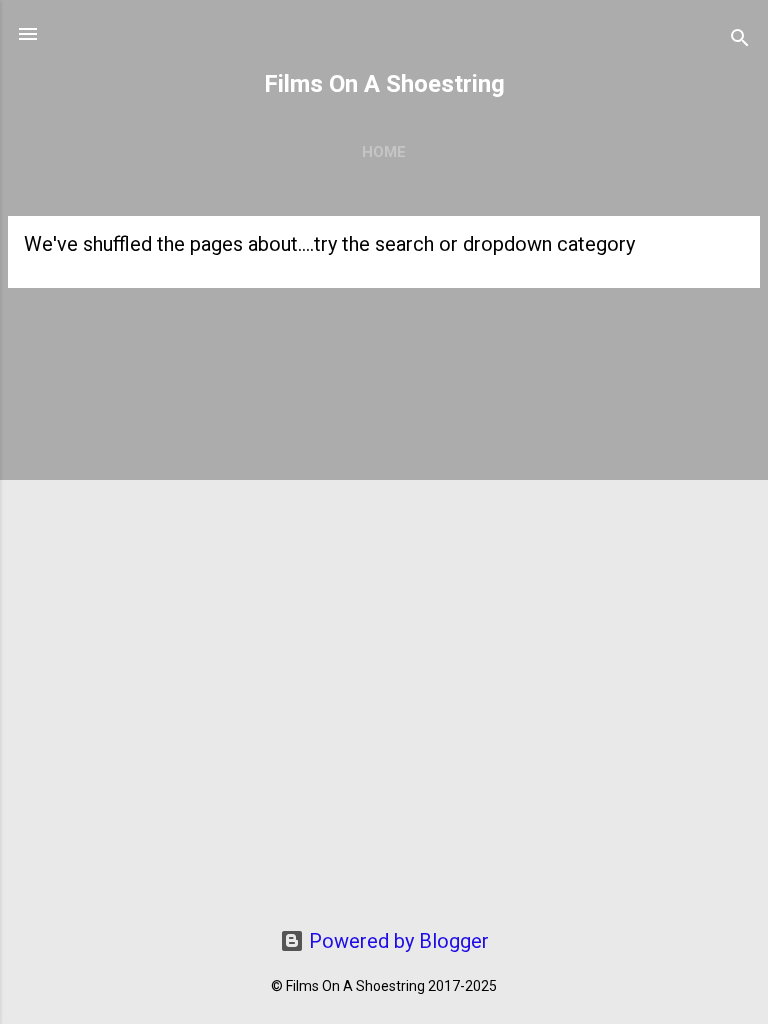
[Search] (740, 40)
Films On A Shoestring (384, 84)
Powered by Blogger (396, 941)
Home (384, 152)
